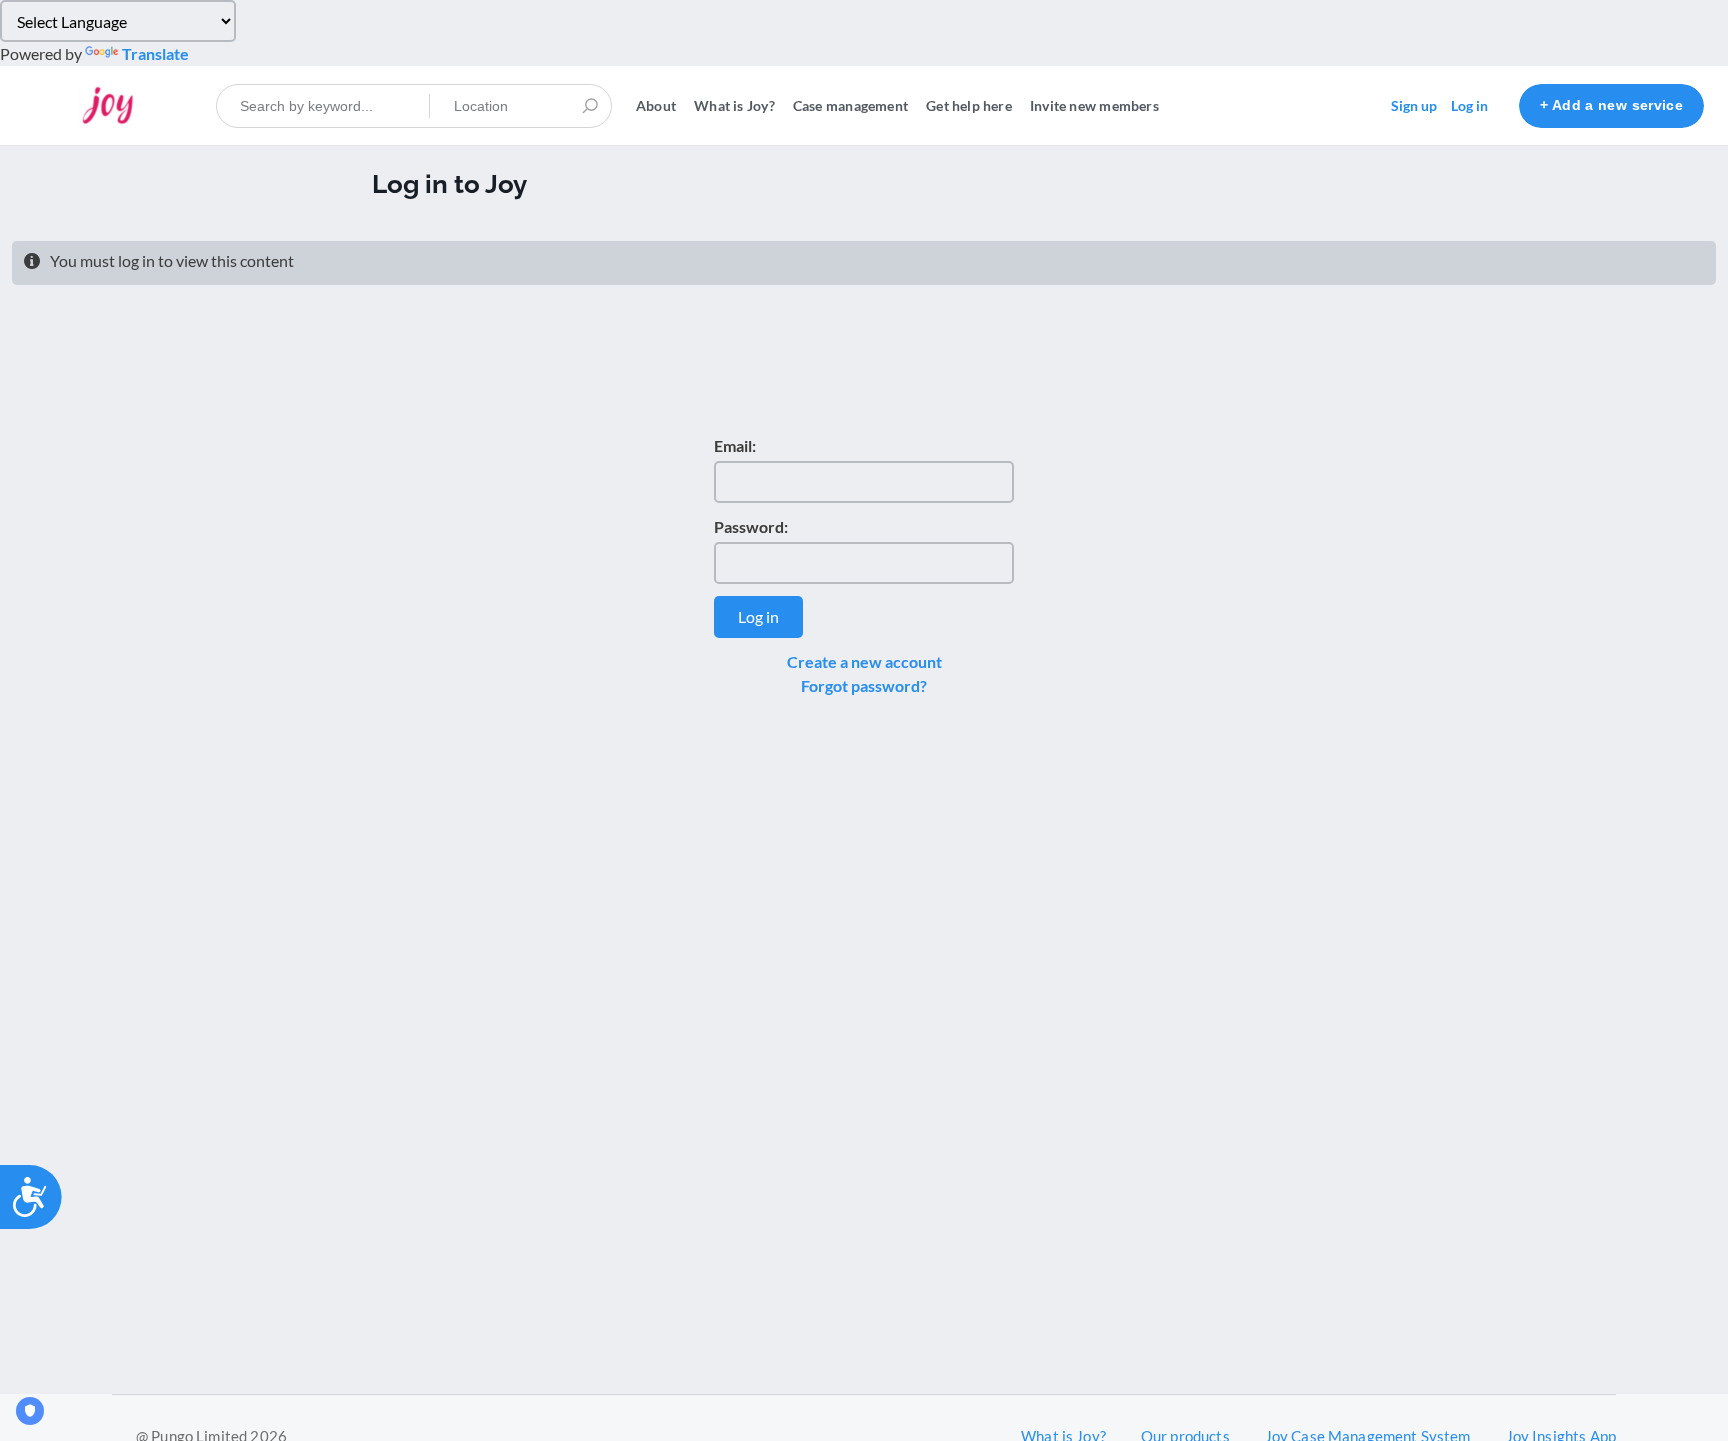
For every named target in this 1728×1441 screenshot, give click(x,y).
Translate (155, 53)
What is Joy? (734, 105)
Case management (850, 105)
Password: (751, 526)
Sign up (1414, 105)
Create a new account (864, 661)
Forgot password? (864, 685)
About (656, 105)
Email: (735, 445)
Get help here (969, 105)
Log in (1469, 105)
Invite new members (1094, 105)
